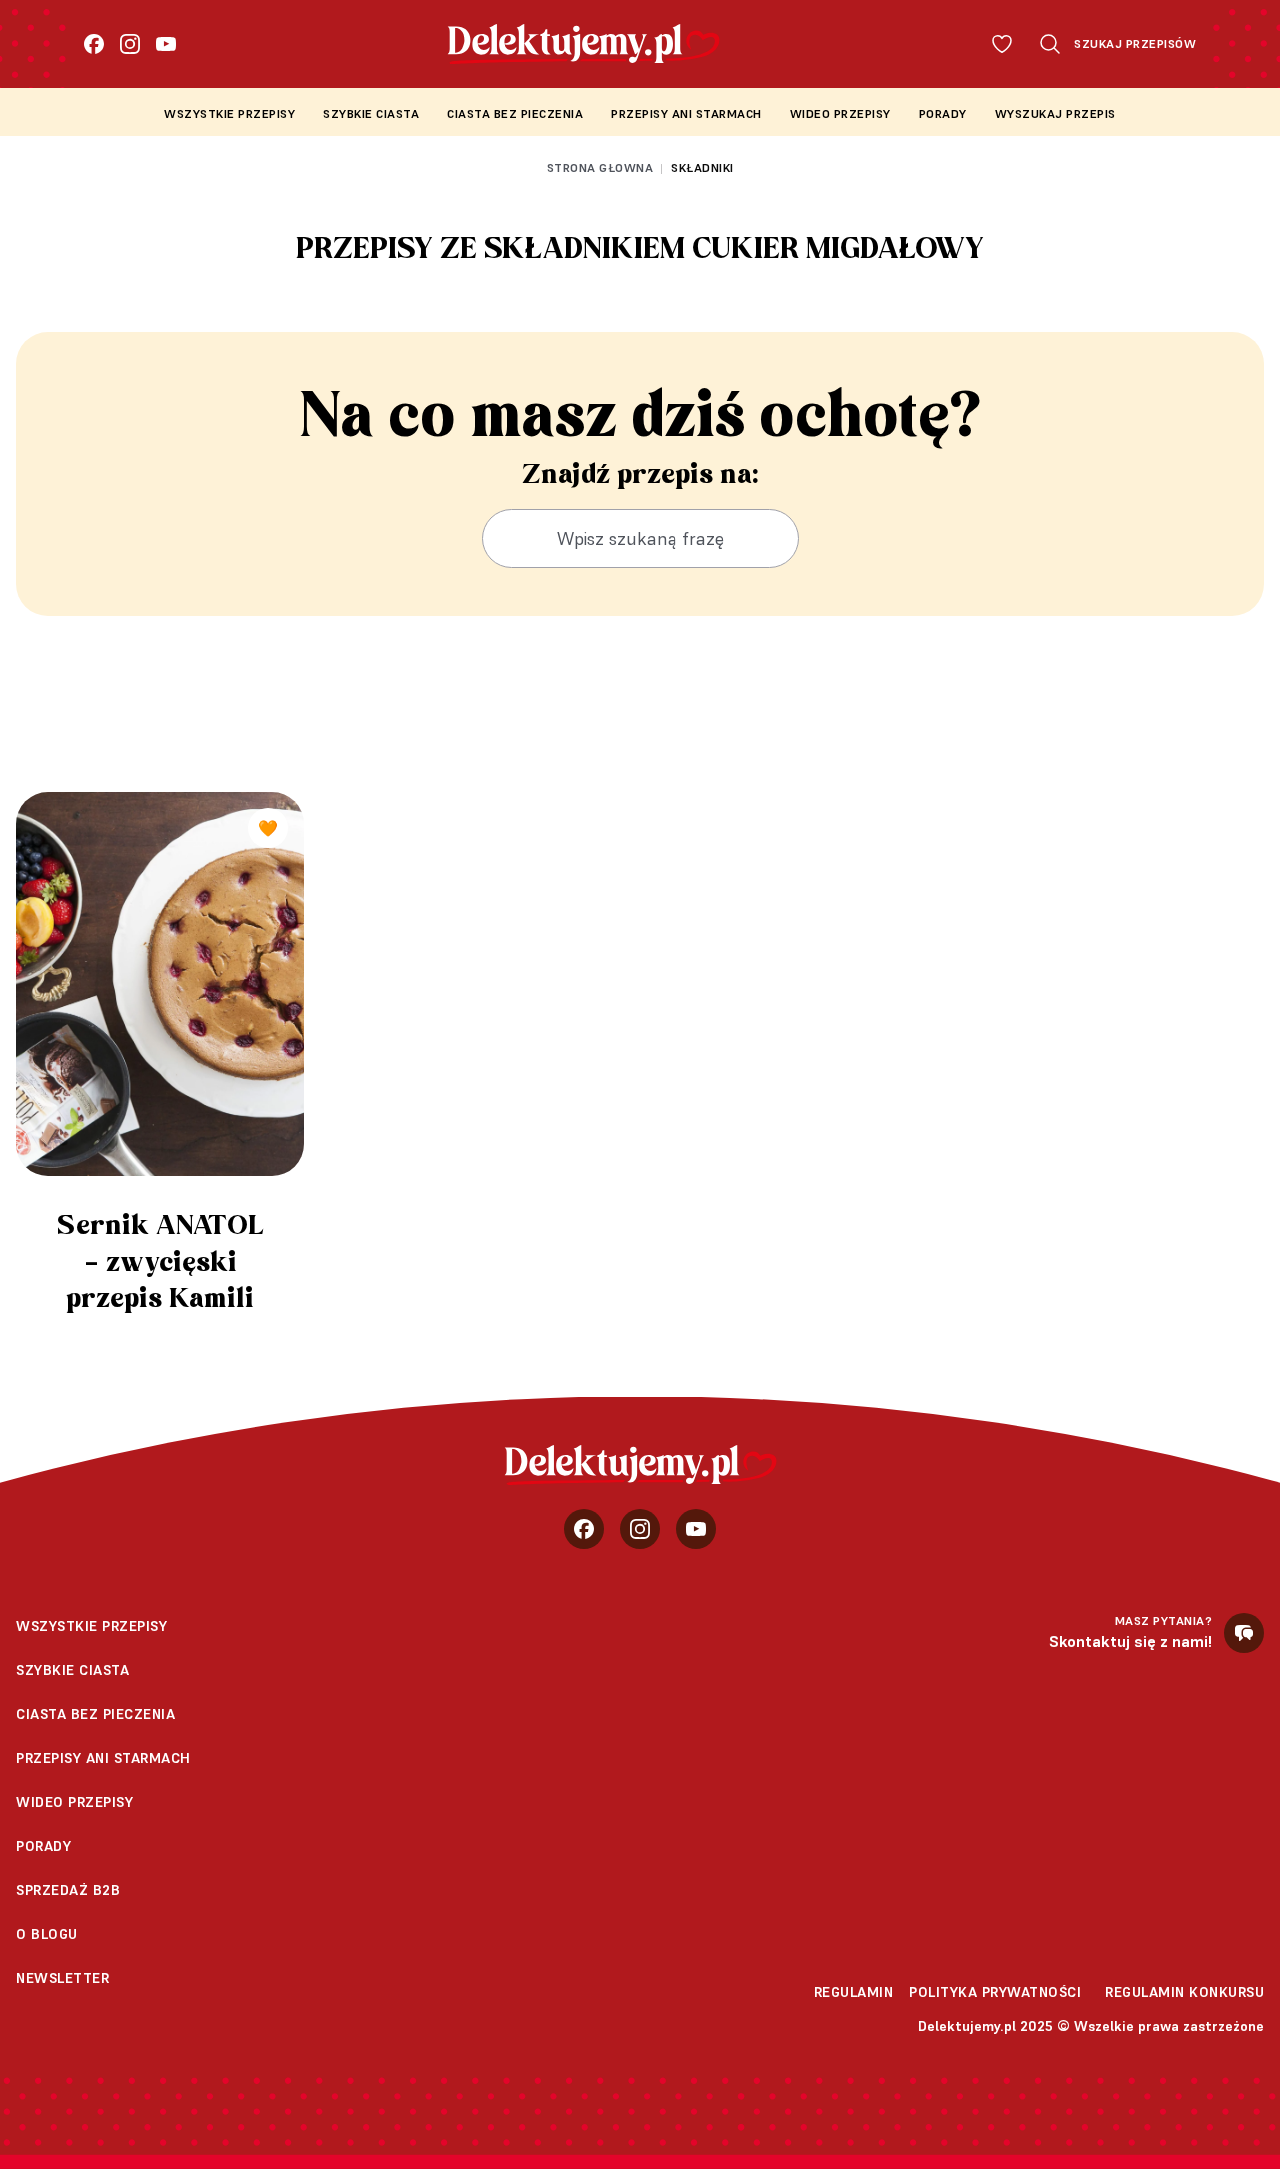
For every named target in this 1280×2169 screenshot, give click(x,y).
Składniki (702, 167)
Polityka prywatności (995, 1992)
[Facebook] (94, 44)
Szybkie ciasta (371, 113)
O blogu (47, 1934)
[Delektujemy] (640, 1465)
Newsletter (62, 1978)
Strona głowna (600, 167)
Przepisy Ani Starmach (686, 113)
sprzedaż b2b (68, 1890)
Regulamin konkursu (1184, 1992)
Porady (943, 113)
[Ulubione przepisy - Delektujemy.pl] (1002, 44)
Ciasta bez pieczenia (515, 113)
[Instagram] (130, 44)
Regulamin (854, 1992)
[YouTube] (166, 44)
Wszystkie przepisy (229, 113)
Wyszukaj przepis (1055, 113)
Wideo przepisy (840, 113)
